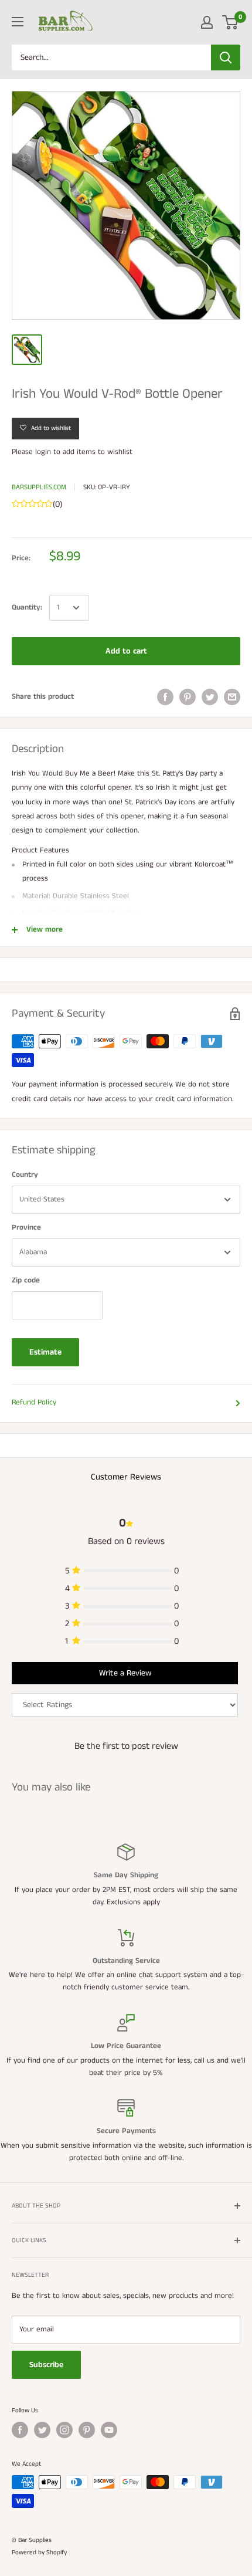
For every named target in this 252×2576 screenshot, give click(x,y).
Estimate (45, 1352)
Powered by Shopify (39, 2553)
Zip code (26, 1280)
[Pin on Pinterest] (188, 697)
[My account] (207, 22)
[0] (231, 22)
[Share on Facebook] (165, 697)
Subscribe (46, 2365)
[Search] (226, 57)
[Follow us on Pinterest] (87, 2430)
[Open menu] (18, 22)
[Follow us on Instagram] (64, 2430)
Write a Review (125, 1673)
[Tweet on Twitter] (210, 697)
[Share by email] (232, 697)
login (43, 452)
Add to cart (126, 651)
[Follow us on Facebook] (20, 2430)
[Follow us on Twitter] (42, 2430)
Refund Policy (34, 1402)
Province (26, 1228)
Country (25, 1175)
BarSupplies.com (39, 487)
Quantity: (27, 607)
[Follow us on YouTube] (109, 2430)
